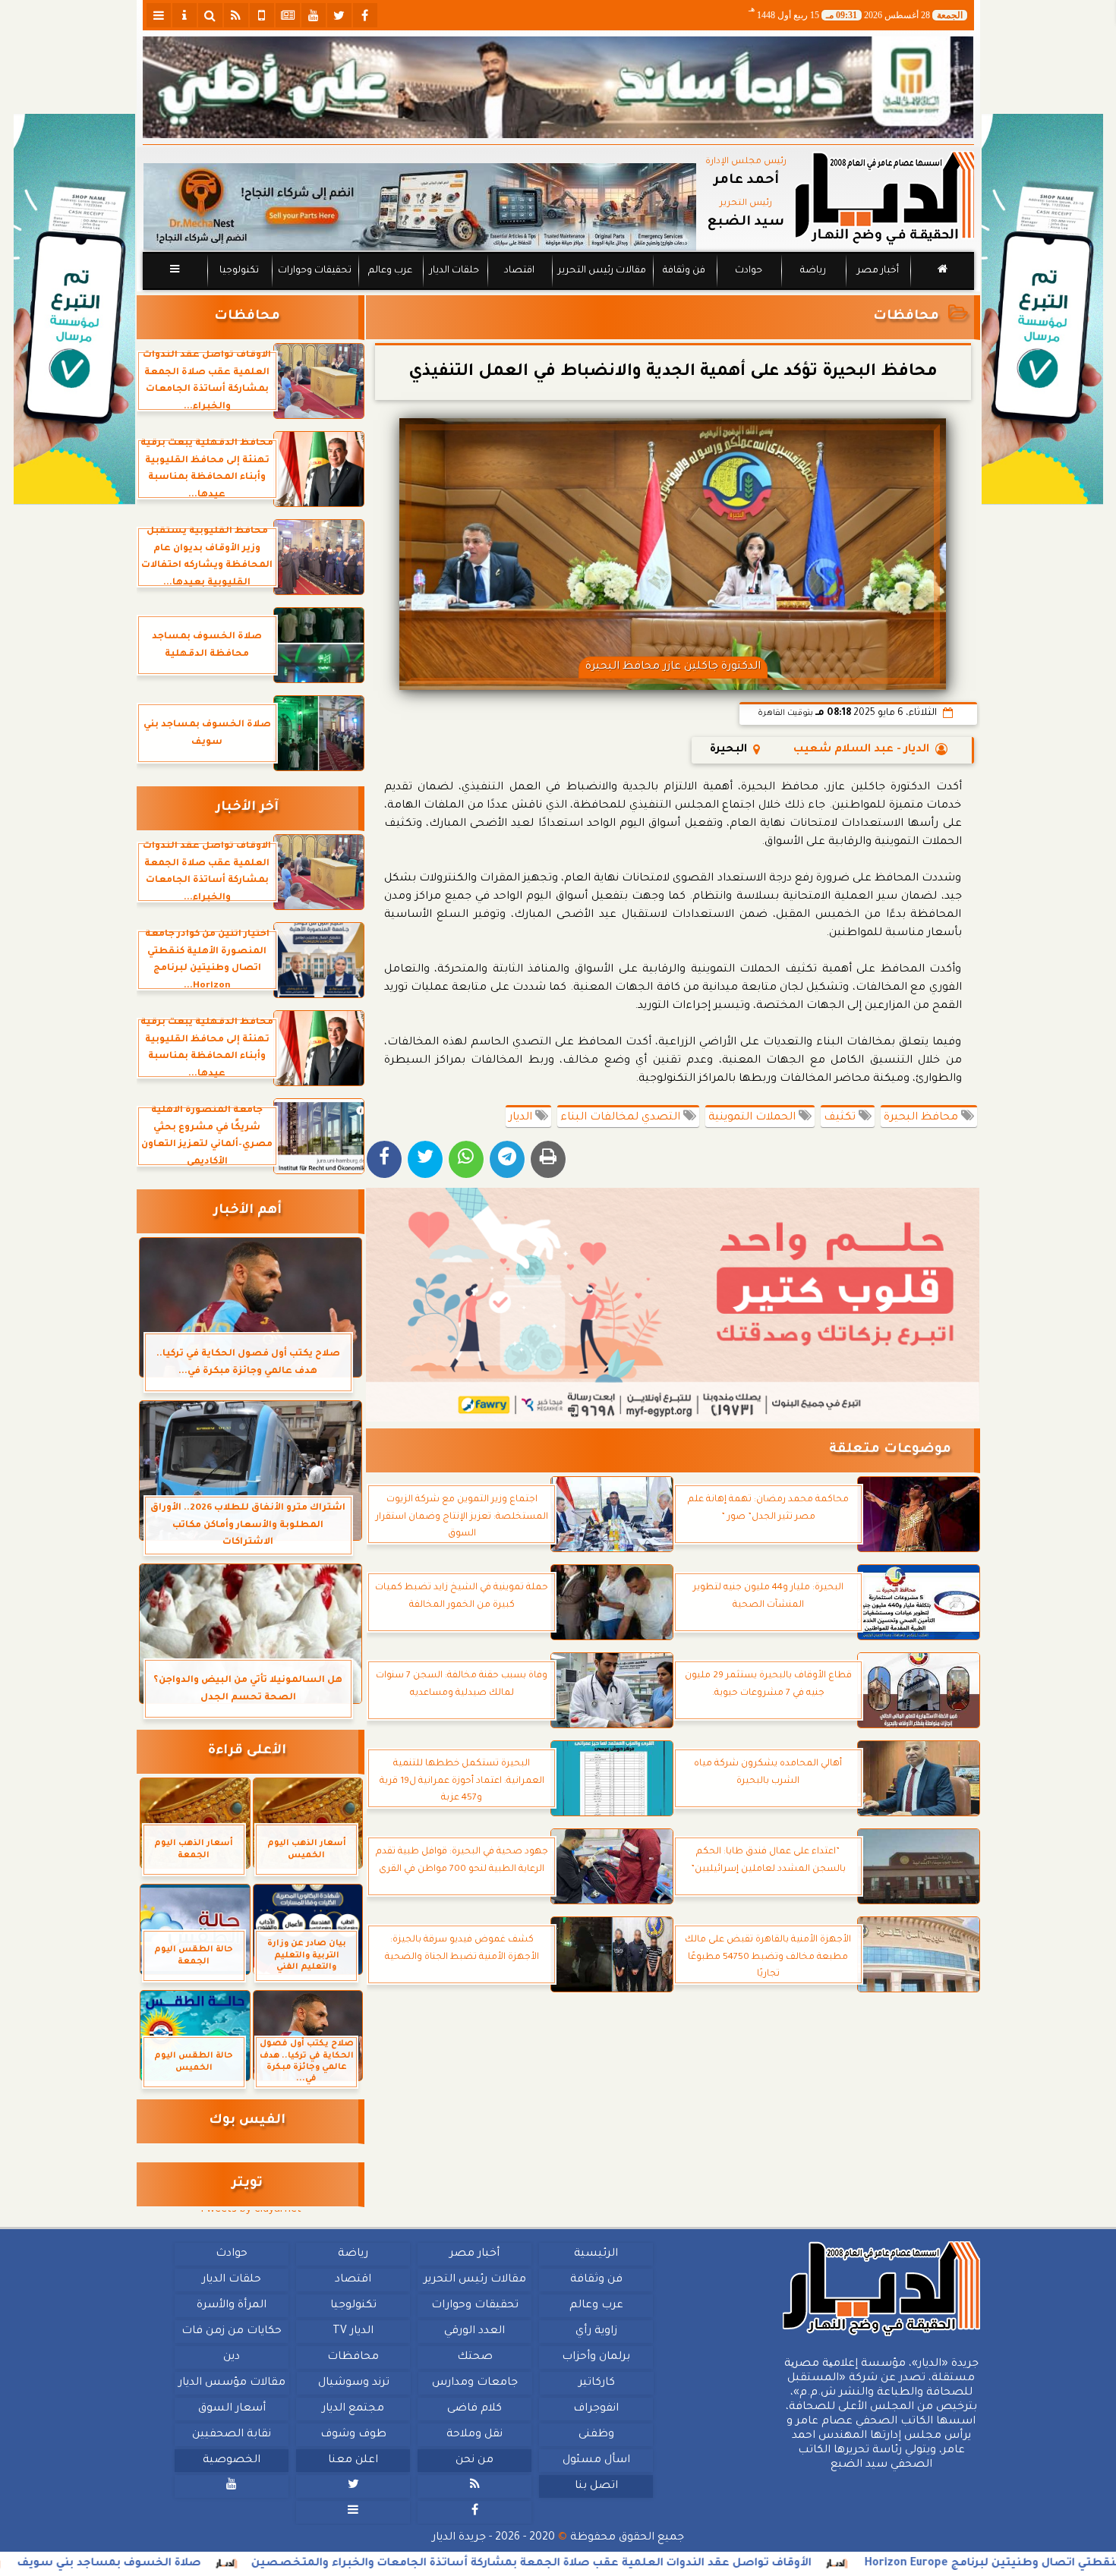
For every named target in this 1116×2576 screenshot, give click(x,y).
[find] (210, 15)
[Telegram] (507, 1159)
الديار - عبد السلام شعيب (861, 750)
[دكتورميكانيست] (420, 207)
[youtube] (314, 15)
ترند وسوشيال (353, 2383)
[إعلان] (74, 309)
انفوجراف (596, 2409)
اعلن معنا (353, 2461)
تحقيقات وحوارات (314, 271)
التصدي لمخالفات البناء (622, 1118)
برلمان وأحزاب (596, 2357)
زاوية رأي (596, 2332)
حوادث (749, 271)
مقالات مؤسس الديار (231, 2383)
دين (232, 2357)
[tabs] (159, 15)
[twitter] (339, 15)
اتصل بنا (596, 2486)
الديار (522, 1118)
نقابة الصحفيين (232, 2435)
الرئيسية (596, 2254)
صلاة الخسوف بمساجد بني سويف (281, 2564)
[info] (184, 15)
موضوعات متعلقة (890, 1450)
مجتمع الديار (353, 2409)
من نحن (474, 2461)
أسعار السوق (231, 2409)
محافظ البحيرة (922, 1118)
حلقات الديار (454, 271)
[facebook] (365, 15)
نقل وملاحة (474, 2435)
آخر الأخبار (247, 808)
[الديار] (1042, 309)
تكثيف (841, 1118)
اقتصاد (519, 271)
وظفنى (596, 2435)
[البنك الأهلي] (558, 87)
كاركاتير (596, 2383)
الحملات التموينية (753, 1118)
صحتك (474, 2357)
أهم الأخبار (247, 1211)
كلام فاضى (474, 2409)
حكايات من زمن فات (232, 2332)
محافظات (906, 317)
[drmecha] (558, 291)
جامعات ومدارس (475, 2383)
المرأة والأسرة (232, 2306)
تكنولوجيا (238, 271)
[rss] (236, 15)
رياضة (813, 271)
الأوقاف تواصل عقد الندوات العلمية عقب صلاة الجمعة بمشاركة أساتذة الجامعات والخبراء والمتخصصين (703, 2564)
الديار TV (353, 2332)
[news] (288, 15)
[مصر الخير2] (673, 1305)
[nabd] (262, 15)
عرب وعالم (389, 271)
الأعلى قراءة (247, 1751)
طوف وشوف (353, 2435)
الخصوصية (232, 2461)
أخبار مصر (877, 271)
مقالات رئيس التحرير (601, 271)
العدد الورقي (474, 2332)
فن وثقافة (684, 271)
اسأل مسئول (596, 2461)
